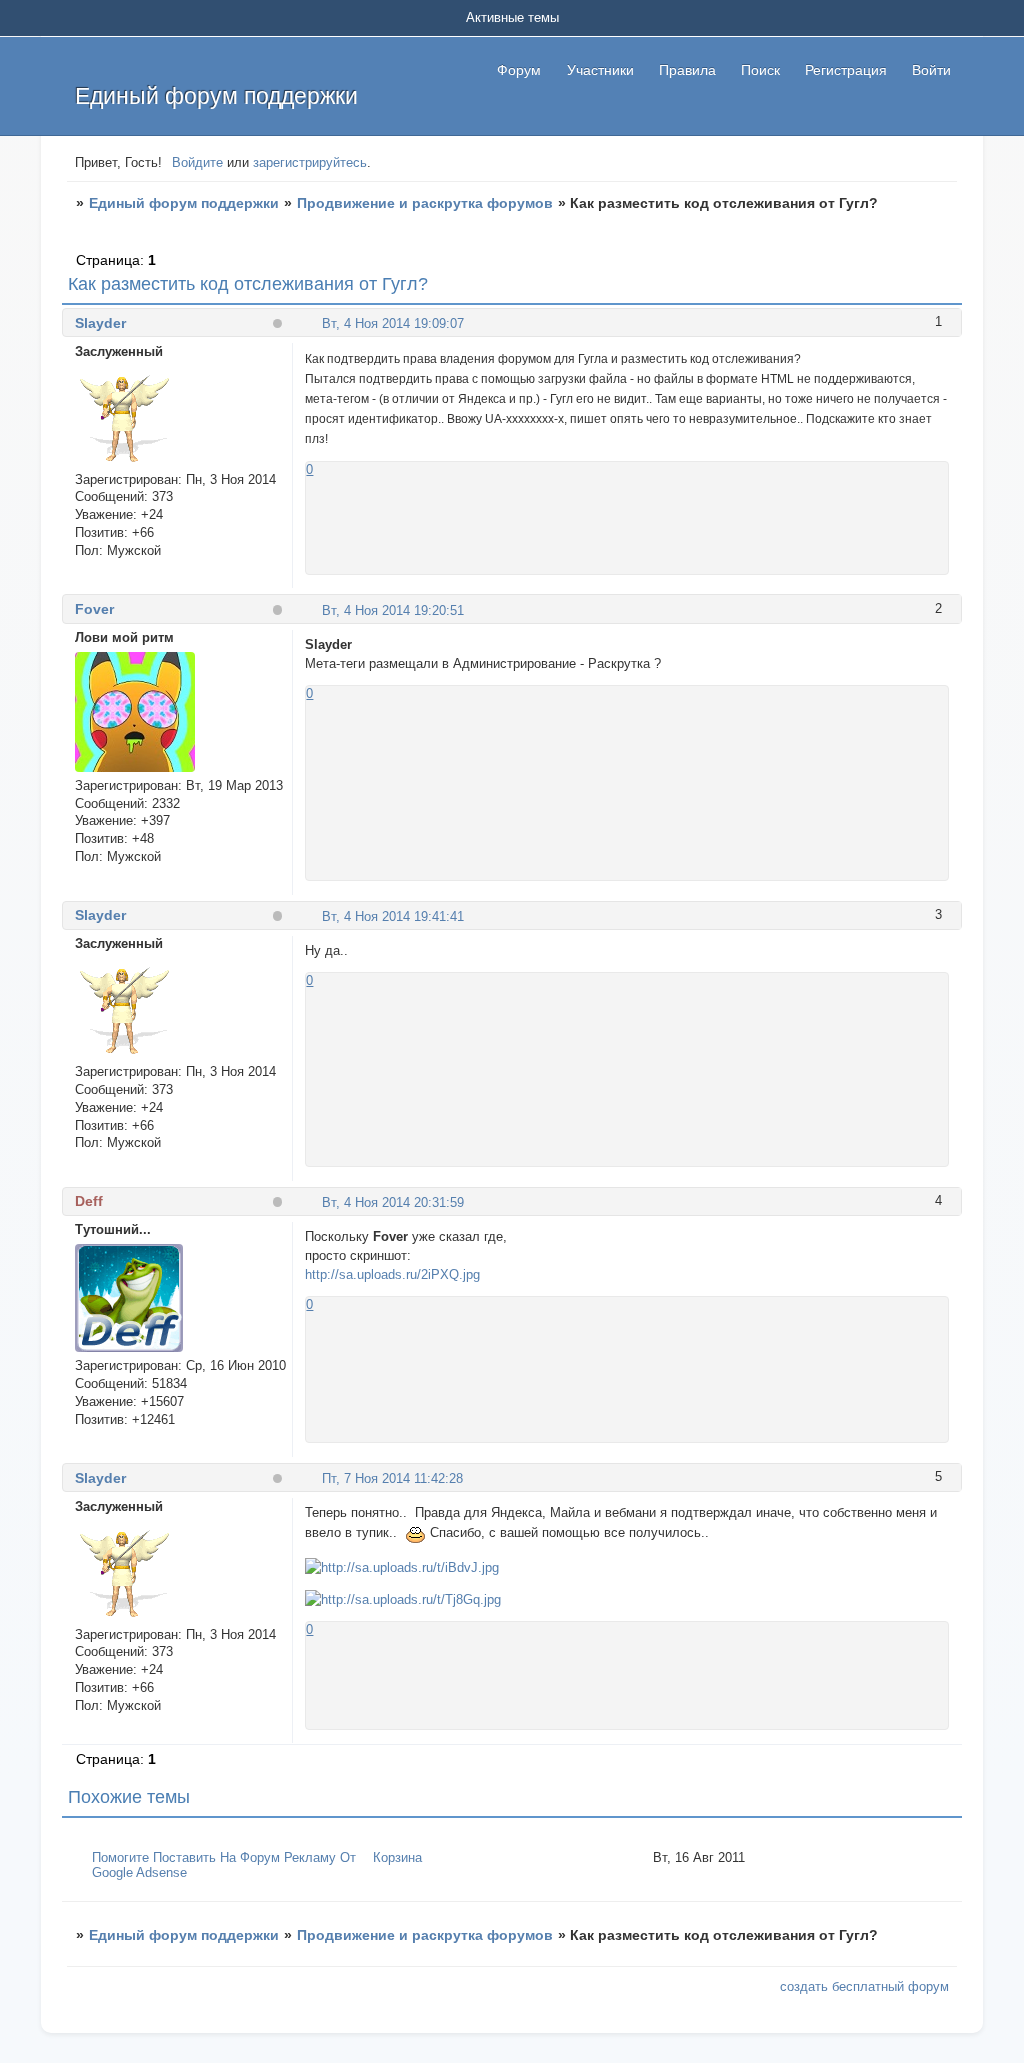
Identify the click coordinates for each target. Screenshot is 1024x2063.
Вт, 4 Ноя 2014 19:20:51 (393, 610)
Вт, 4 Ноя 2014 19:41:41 (393, 916)
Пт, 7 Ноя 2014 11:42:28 (392, 1478)
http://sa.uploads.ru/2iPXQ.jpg (392, 1274)
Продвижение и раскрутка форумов (425, 203)
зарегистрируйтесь (310, 162)
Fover (94, 609)
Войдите (197, 162)
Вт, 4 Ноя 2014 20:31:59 (393, 1202)
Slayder (100, 323)
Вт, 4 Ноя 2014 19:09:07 (393, 323)
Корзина (397, 1857)
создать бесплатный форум (864, 1986)
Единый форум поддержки (184, 203)
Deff (89, 1201)
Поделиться (313, 322)
